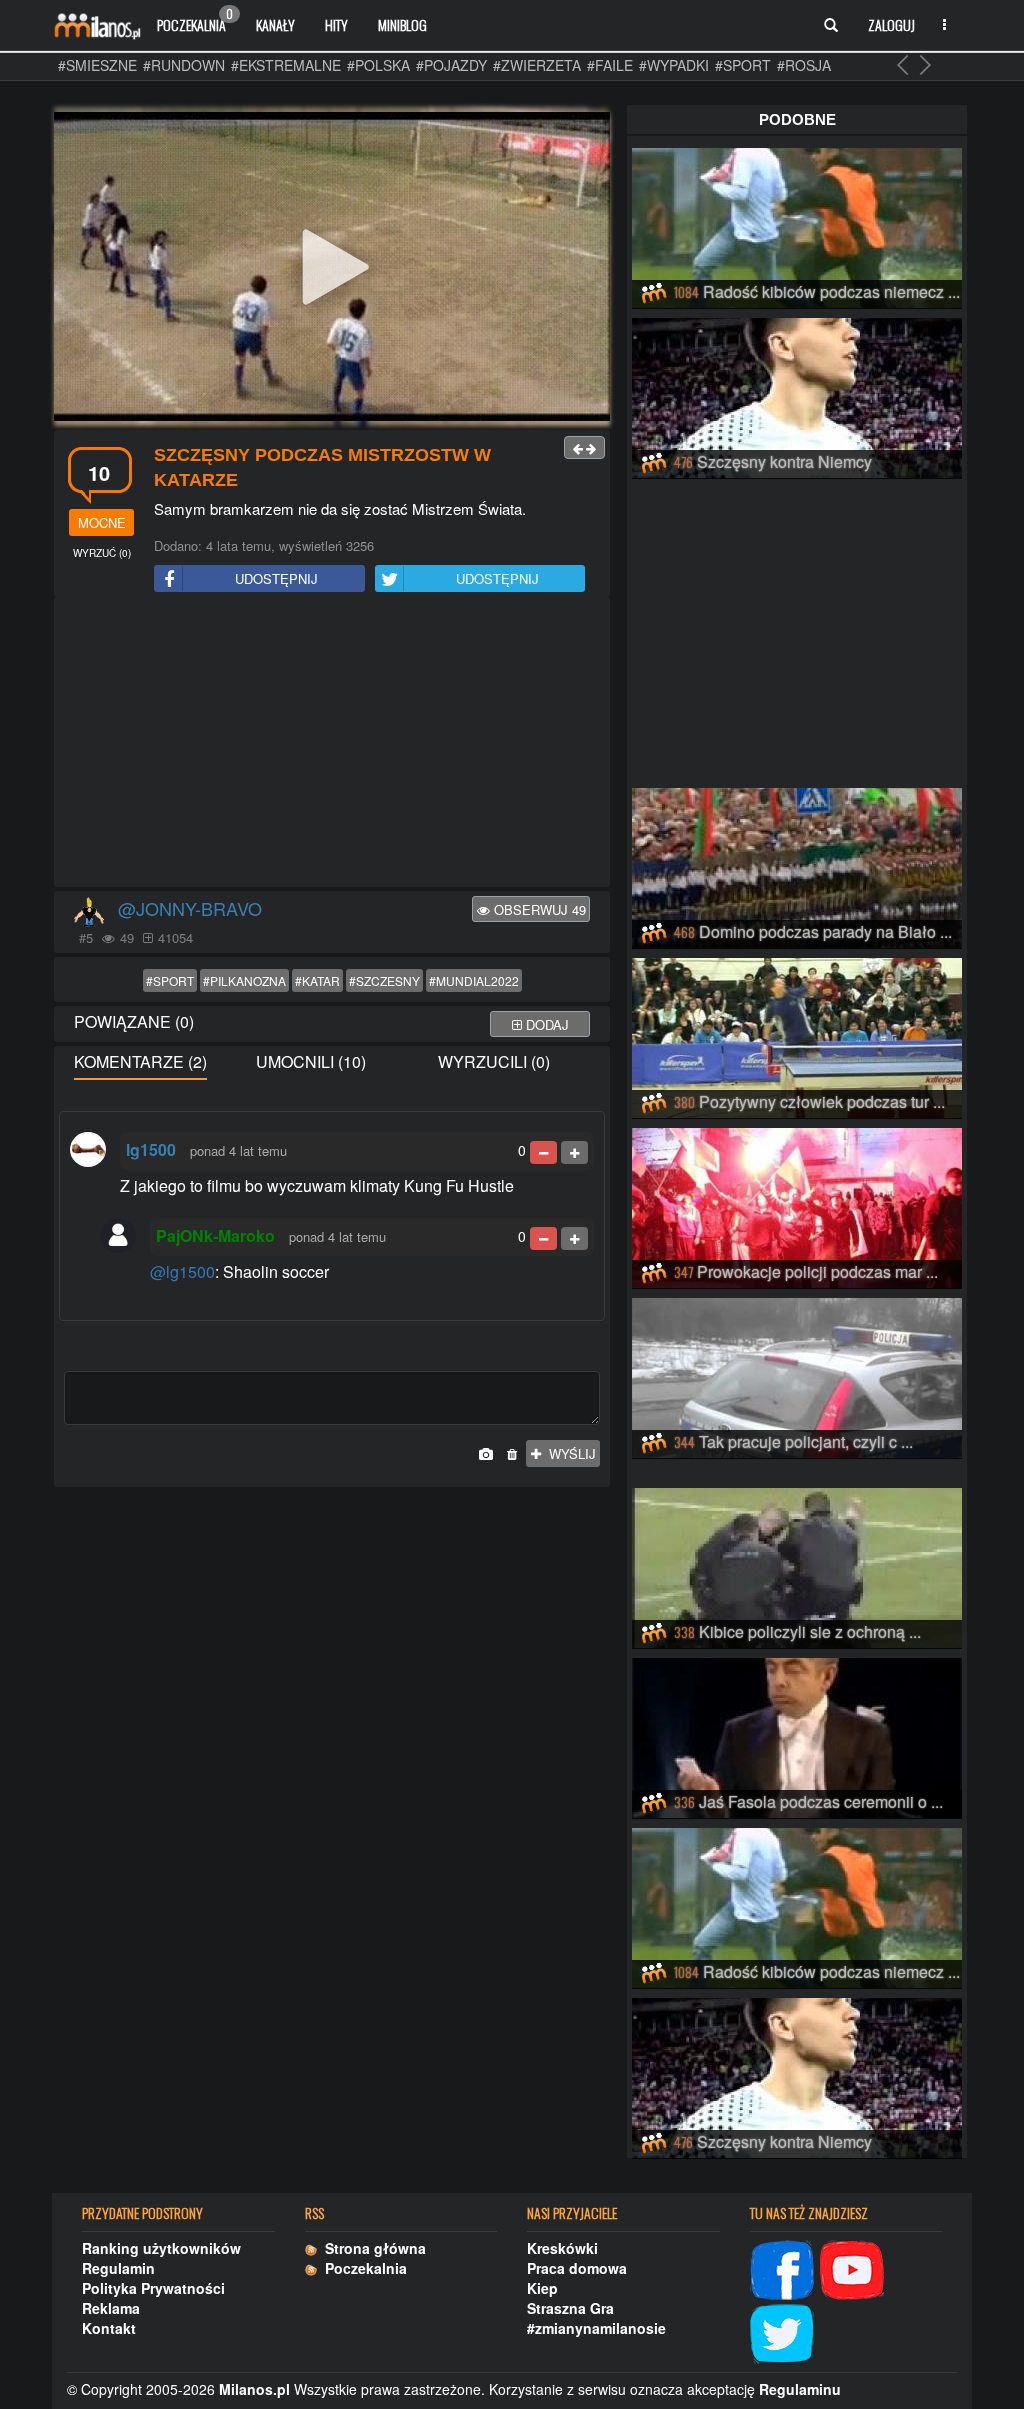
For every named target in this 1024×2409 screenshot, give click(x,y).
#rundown (184, 65)
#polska (378, 65)
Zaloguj (891, 24)
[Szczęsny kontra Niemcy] (797, 395)
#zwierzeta (537, 65)
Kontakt (109, 2328)
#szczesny (384, 980)
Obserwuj (538, 909)
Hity (336, 24)
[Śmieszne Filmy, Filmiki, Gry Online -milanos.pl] (97, 25)
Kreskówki (562, 2248)
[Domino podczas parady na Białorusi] (797, 865)
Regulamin (118, 2268)
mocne (102, 522)
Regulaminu (800, 2389)
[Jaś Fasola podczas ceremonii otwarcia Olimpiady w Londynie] (797, 1735)
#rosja (804, 65)
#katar (317, 980)
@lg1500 (182, 1271)
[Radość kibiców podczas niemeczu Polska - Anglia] (797, 225)
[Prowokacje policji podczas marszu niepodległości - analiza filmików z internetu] (797, 1205)
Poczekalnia (195, 20)
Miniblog (402, 24)
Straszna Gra (570, 2308)
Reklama (111, 2308)
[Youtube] (852, 2267)
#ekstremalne (286, 65)
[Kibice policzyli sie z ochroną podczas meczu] (797, 1565)
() (102, 553)
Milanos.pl (254, 2389)
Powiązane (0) (134, 1021)
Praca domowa (577, 2268)
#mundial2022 (474, 980)
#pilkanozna (244, 980)
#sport (743, 65)
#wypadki (674, 65)
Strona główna (371, 2248)
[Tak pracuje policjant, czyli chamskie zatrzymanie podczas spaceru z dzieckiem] (797, 1375)
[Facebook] (782, 2267)
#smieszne (97, 65)
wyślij (568, 1453)
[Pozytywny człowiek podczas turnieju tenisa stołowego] (797, 1035)
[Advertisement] (332, 743)
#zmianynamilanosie (596, 2328)
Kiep (542, 2288)
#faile (610, 65)
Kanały (275, 24)
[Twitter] (782, 2331)
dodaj (545, 1024)
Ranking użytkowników (161, 2248)
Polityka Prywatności (153, 2288)
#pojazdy (451, 65)
